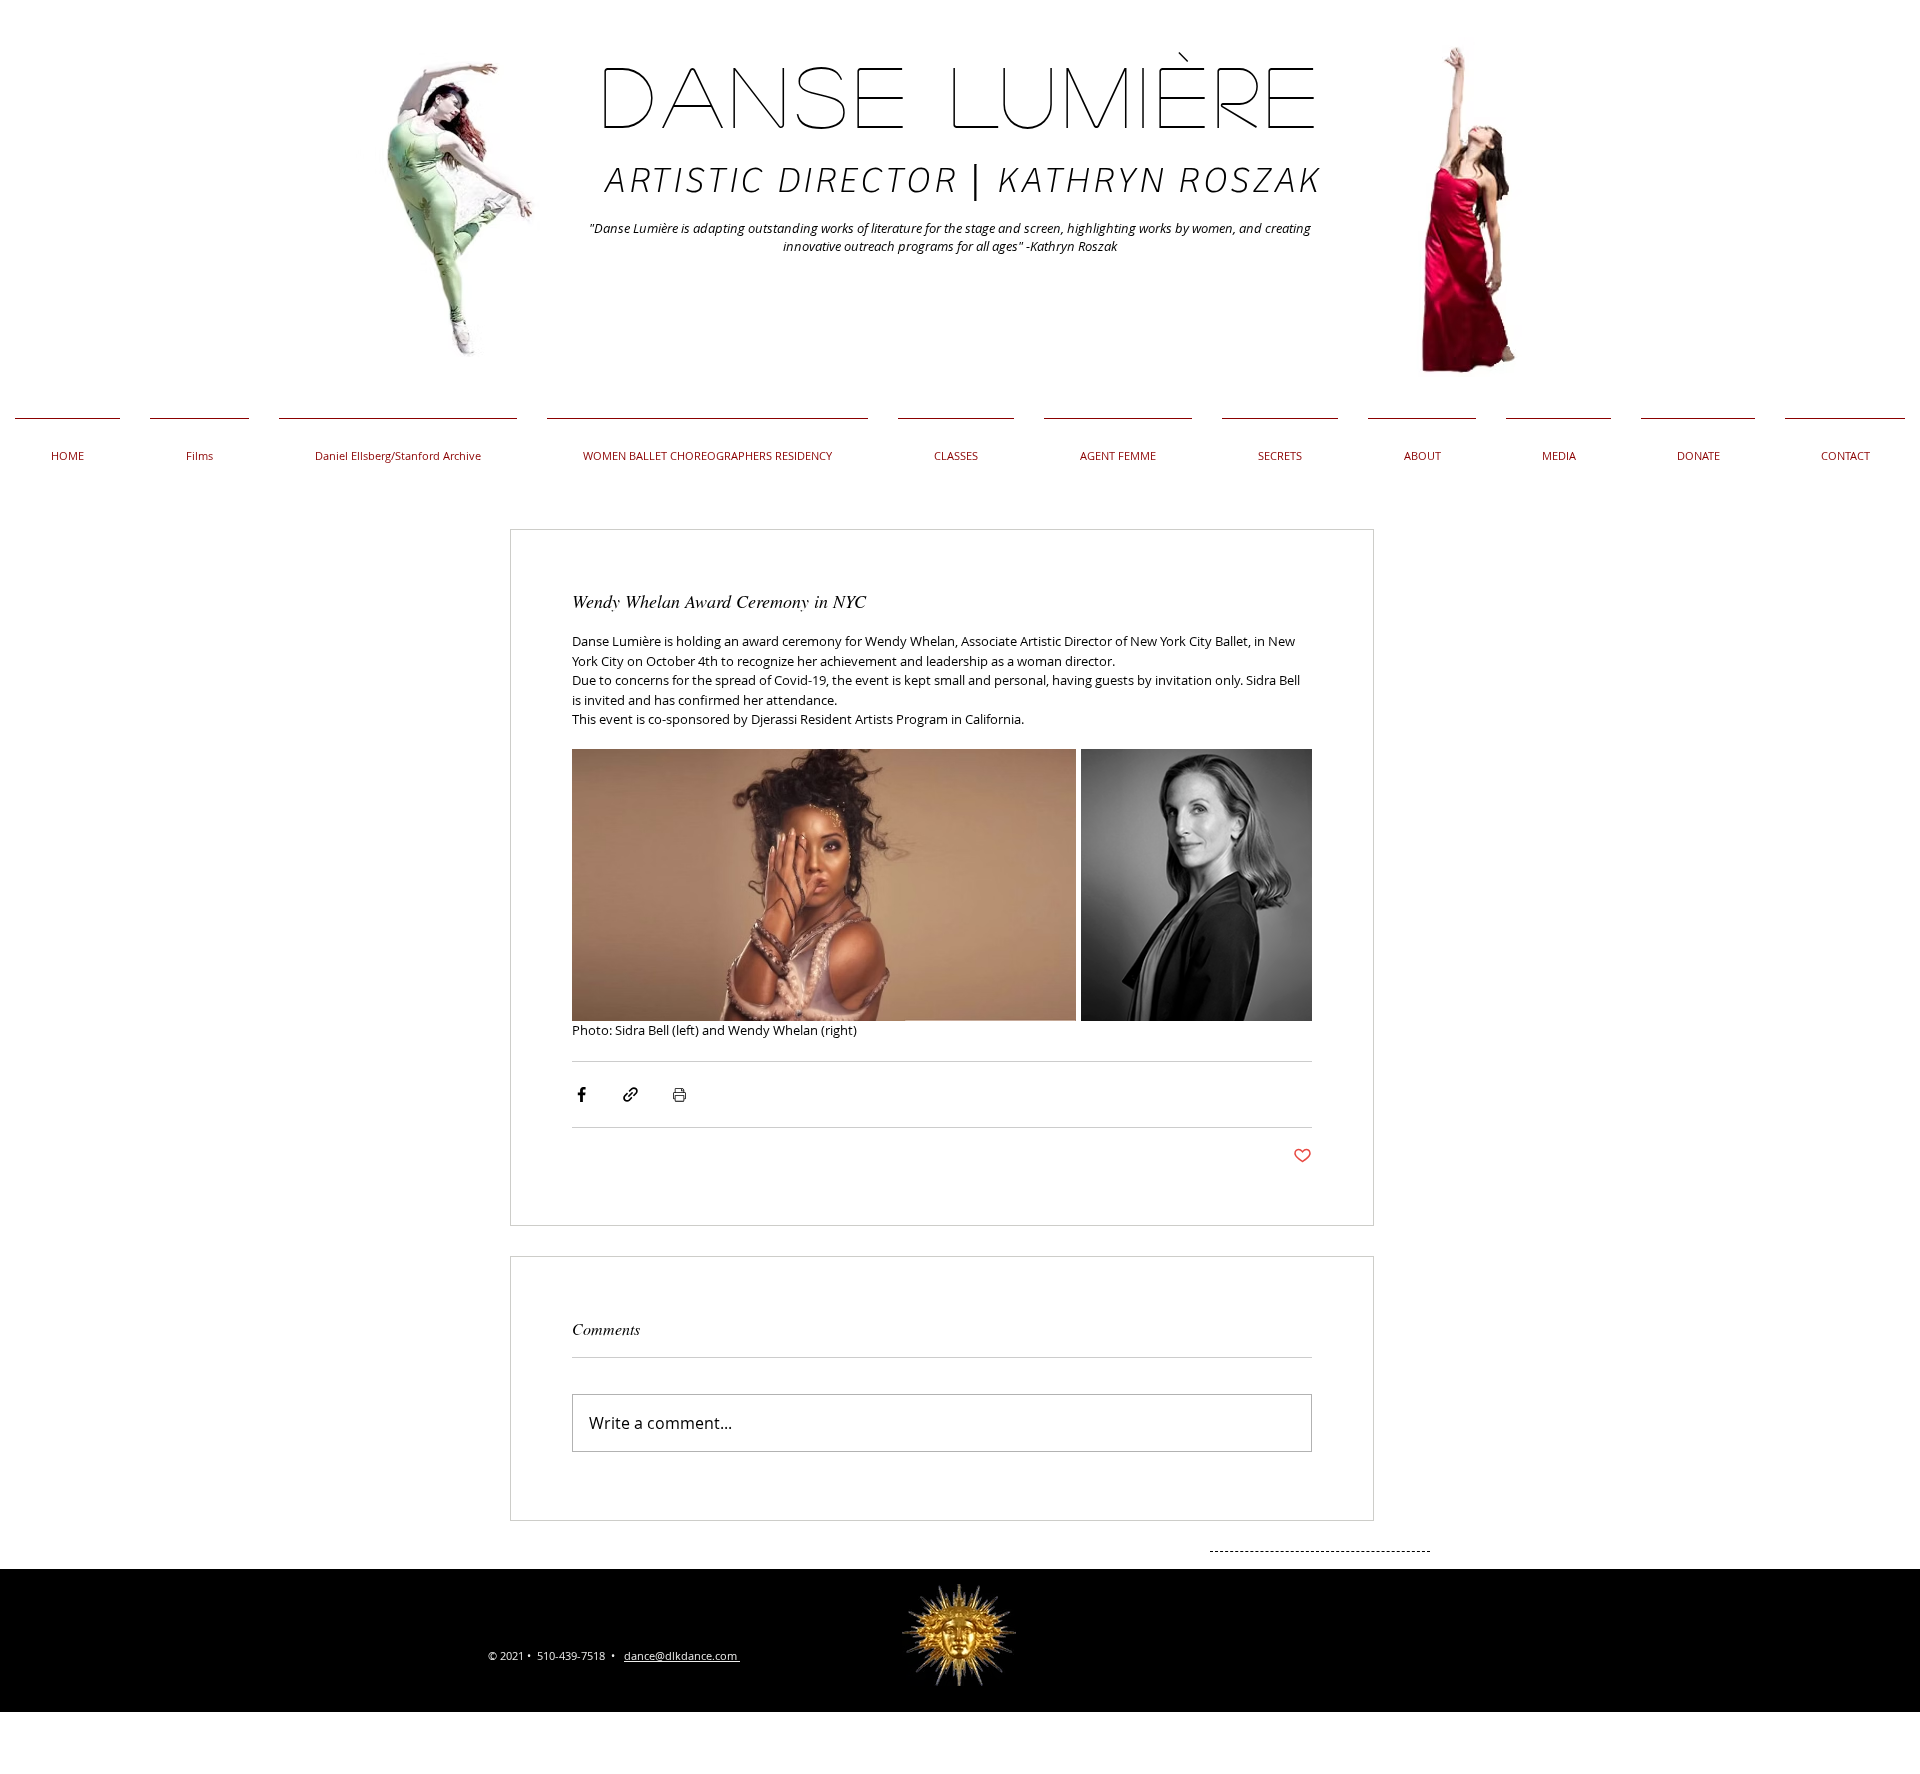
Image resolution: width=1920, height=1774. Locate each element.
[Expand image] (824, 885)
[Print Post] (679, 1094)
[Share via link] (630, 1094)
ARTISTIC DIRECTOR (786, 181)
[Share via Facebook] (581, 1094)
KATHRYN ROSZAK (1158, 181)
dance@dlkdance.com (680, 1655)
